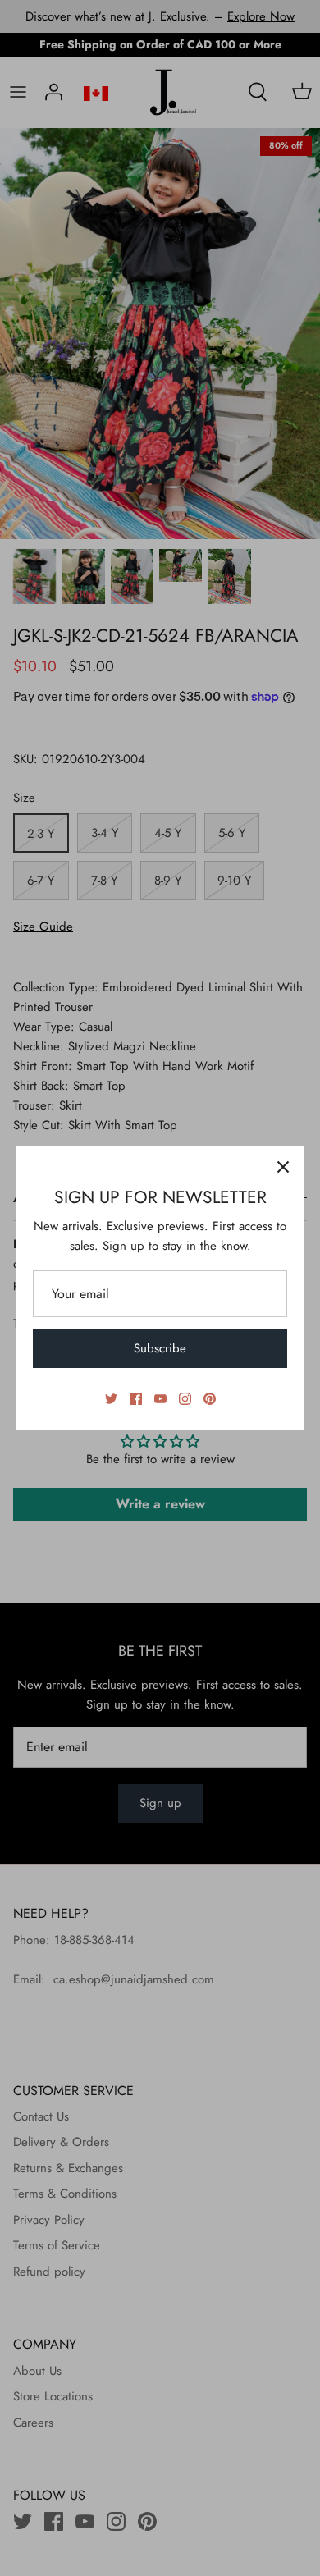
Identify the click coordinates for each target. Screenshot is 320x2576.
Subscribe (160, 1348)
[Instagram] (185, 1399)
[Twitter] (111, 1399)
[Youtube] (160, 1399)
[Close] (283, 1167)
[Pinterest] (210, 1399)
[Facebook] (136, 1399)
